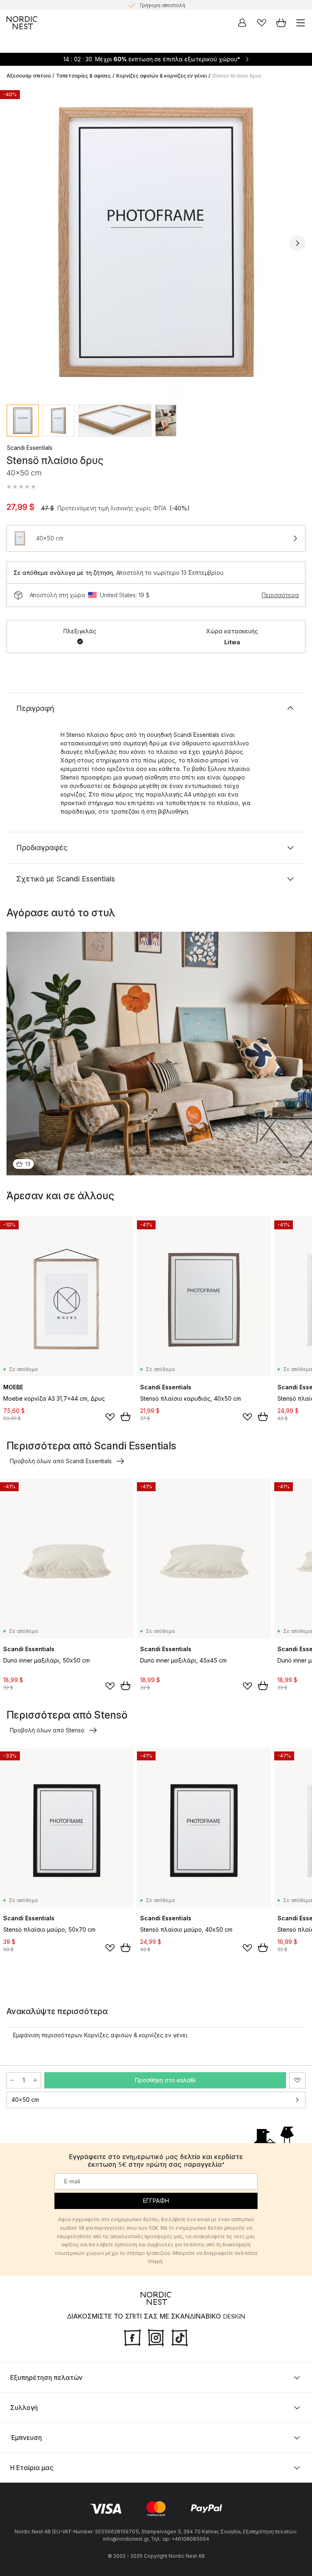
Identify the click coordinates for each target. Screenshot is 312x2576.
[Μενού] (301, 23)
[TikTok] (180, 2337)
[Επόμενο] (297, 243)
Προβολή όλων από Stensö (47, 1730)
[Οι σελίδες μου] (242, 23)
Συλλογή (24, 2408)
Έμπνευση (26, 2438)
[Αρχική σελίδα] (22, 23)
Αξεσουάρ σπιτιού (29, 76)
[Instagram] (156, 2337)
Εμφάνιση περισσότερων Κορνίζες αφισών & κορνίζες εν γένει (100, 2035)
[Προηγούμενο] (15, 243)
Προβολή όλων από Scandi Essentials (61, 1461)
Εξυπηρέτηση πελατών (46, 2377)
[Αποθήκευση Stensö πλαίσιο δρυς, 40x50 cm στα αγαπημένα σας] (297, 2080)
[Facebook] (132, 2337)
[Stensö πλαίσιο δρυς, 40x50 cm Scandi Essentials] (156, 242)
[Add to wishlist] (110, 1417)
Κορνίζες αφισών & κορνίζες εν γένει (161, 76)
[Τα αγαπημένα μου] (262, 23)
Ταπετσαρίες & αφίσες (83, 76)
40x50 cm (25, 2100)
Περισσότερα (280, 595)
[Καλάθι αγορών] (281, 23)
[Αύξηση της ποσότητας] (35, 2080)
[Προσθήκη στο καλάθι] (126, 1416)
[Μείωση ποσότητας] (12, 2080)
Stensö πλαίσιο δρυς (237, 76)
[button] (21, 487)
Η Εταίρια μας (32, 2468)
